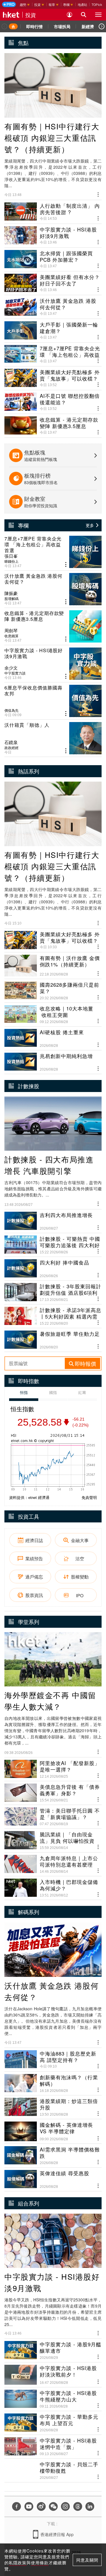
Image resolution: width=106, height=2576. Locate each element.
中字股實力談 (15, 673)
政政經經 (11, 748)
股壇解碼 (11, 599)
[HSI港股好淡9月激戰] (53, 664)
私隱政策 (18, 2563)
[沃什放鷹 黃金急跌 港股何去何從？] (53, 589)
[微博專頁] (41, 2506)
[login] (69, 15)
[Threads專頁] (78, 2506)
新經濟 (88, 26)
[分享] (98, 194)
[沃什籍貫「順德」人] (53, 738)
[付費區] (9, 4)
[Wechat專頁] (53, 2506)
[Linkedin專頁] (90, 2506)
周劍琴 (11, 631)
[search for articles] (84, 15)
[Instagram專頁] (65, 2506)
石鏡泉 (11, 742)
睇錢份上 (11, 561)
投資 (31, 15)
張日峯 (11, 556)
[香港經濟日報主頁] (11, 15)
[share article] (66, 565)
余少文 (11, 668)
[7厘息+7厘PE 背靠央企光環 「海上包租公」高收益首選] (53, 552)
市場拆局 (62, 26)
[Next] (102, 26)
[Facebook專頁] (16, 2506)
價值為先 (11, 710)
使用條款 (40, 2563)
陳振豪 (11, 593)
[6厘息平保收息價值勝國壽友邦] (53, 701)
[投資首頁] (13, 26)
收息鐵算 (11, 636)
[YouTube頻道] (29, 2506)
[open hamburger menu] (98, 15)
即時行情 (34, 26)
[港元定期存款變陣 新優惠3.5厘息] (53, 626)
